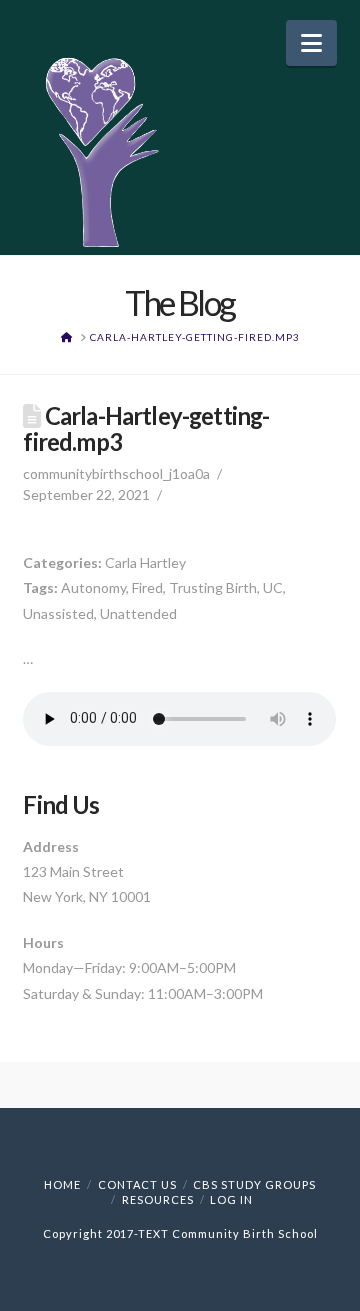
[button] (311, 43)
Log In (231, 1199)
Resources (158, 1199)
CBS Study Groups (254, 1184)
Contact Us (137, 1184)
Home (62, 1184)
